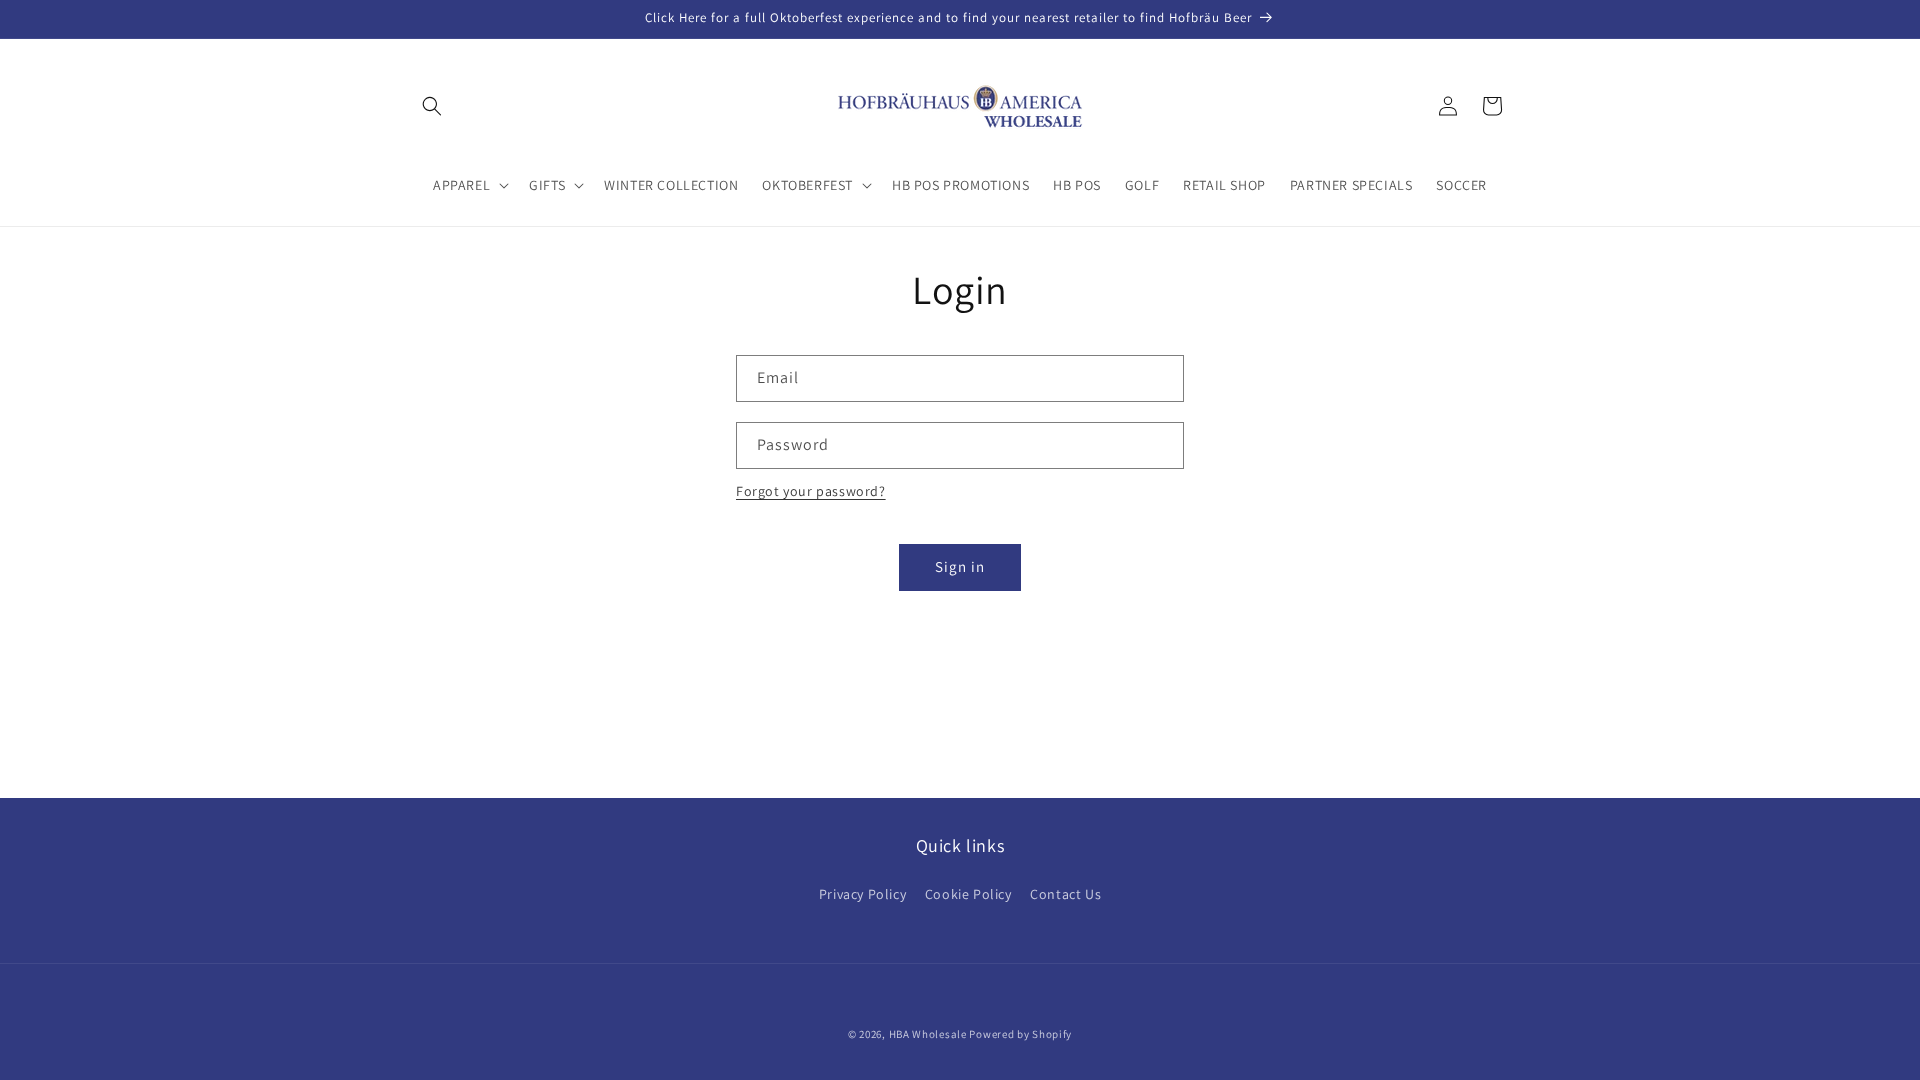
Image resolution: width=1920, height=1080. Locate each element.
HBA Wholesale (928, 1034)
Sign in (960, 566)
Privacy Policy (862, 894)
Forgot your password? (811, 491)
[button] (432, 106)
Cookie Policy (968, 894)
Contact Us (1065, 894)
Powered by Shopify (1020, 1034)
